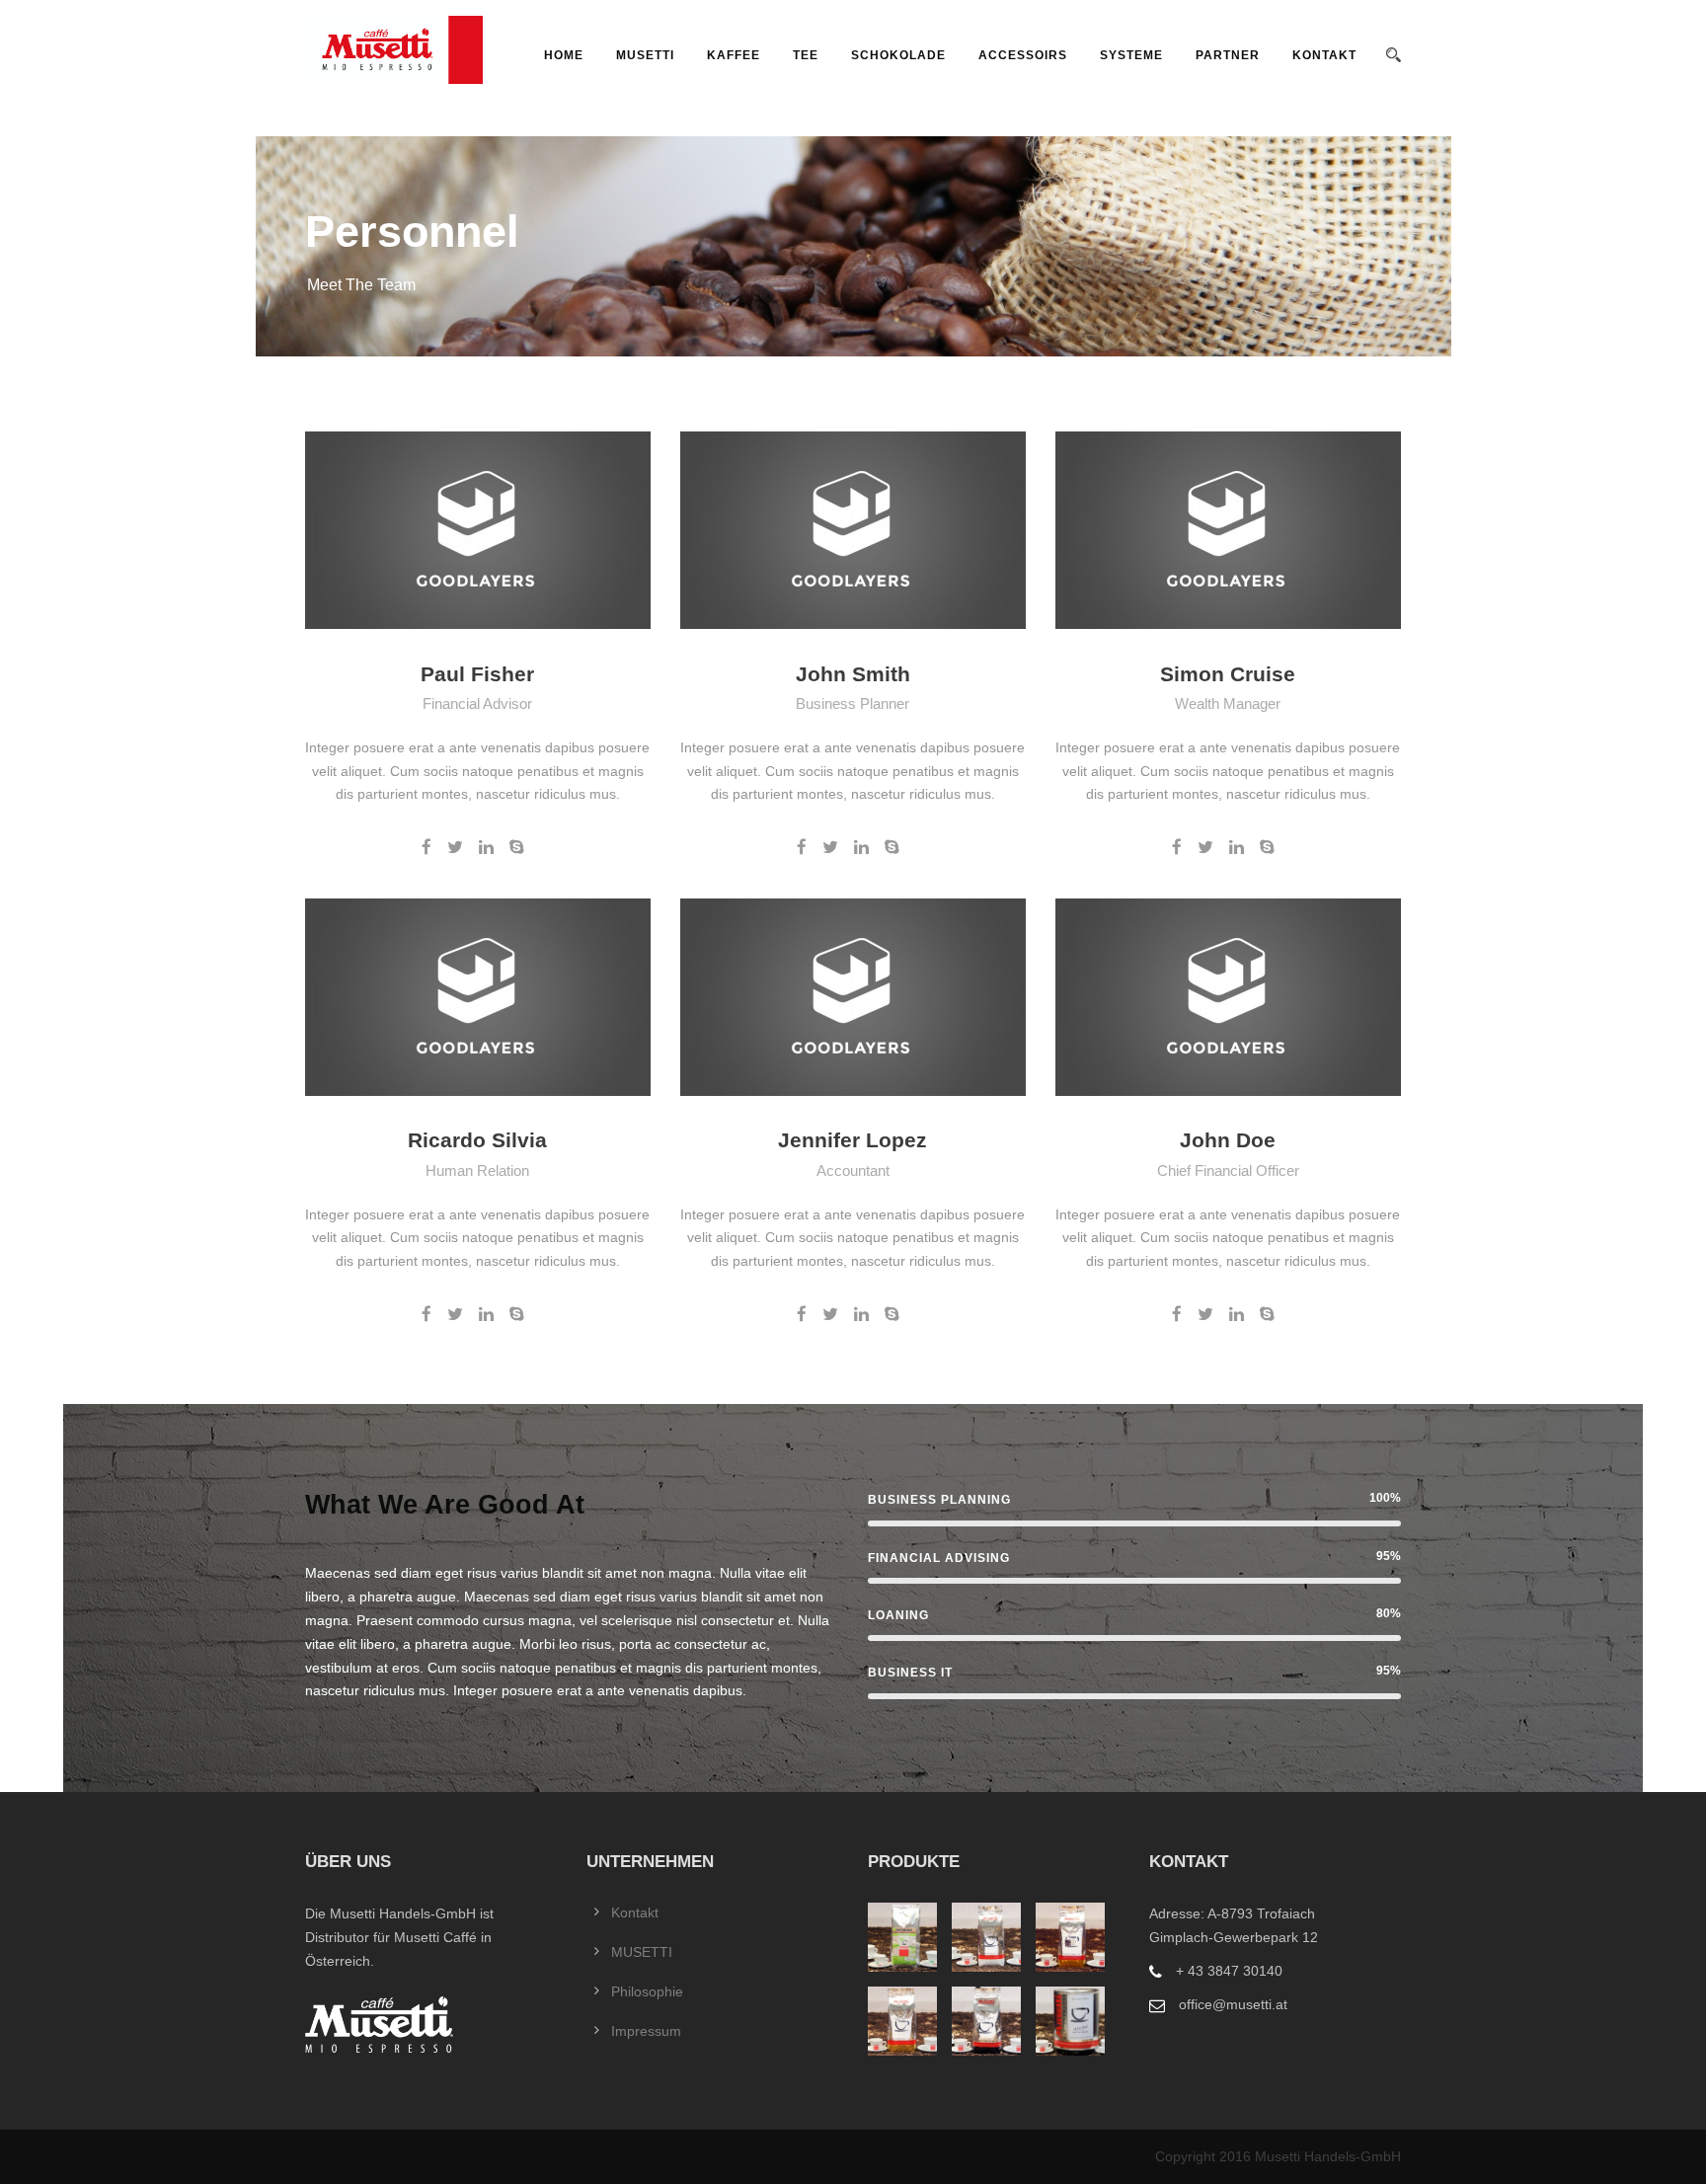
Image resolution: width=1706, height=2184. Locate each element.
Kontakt (1324, 55)
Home (564, 55)
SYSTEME (1131, 55)
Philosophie (647, 1991)
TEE (806, 55)
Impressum (646, 2031)
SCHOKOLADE (898, 55)
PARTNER (1228, 55)
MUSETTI (645, 55)
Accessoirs (1023, 55)
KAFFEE (734, 55)
